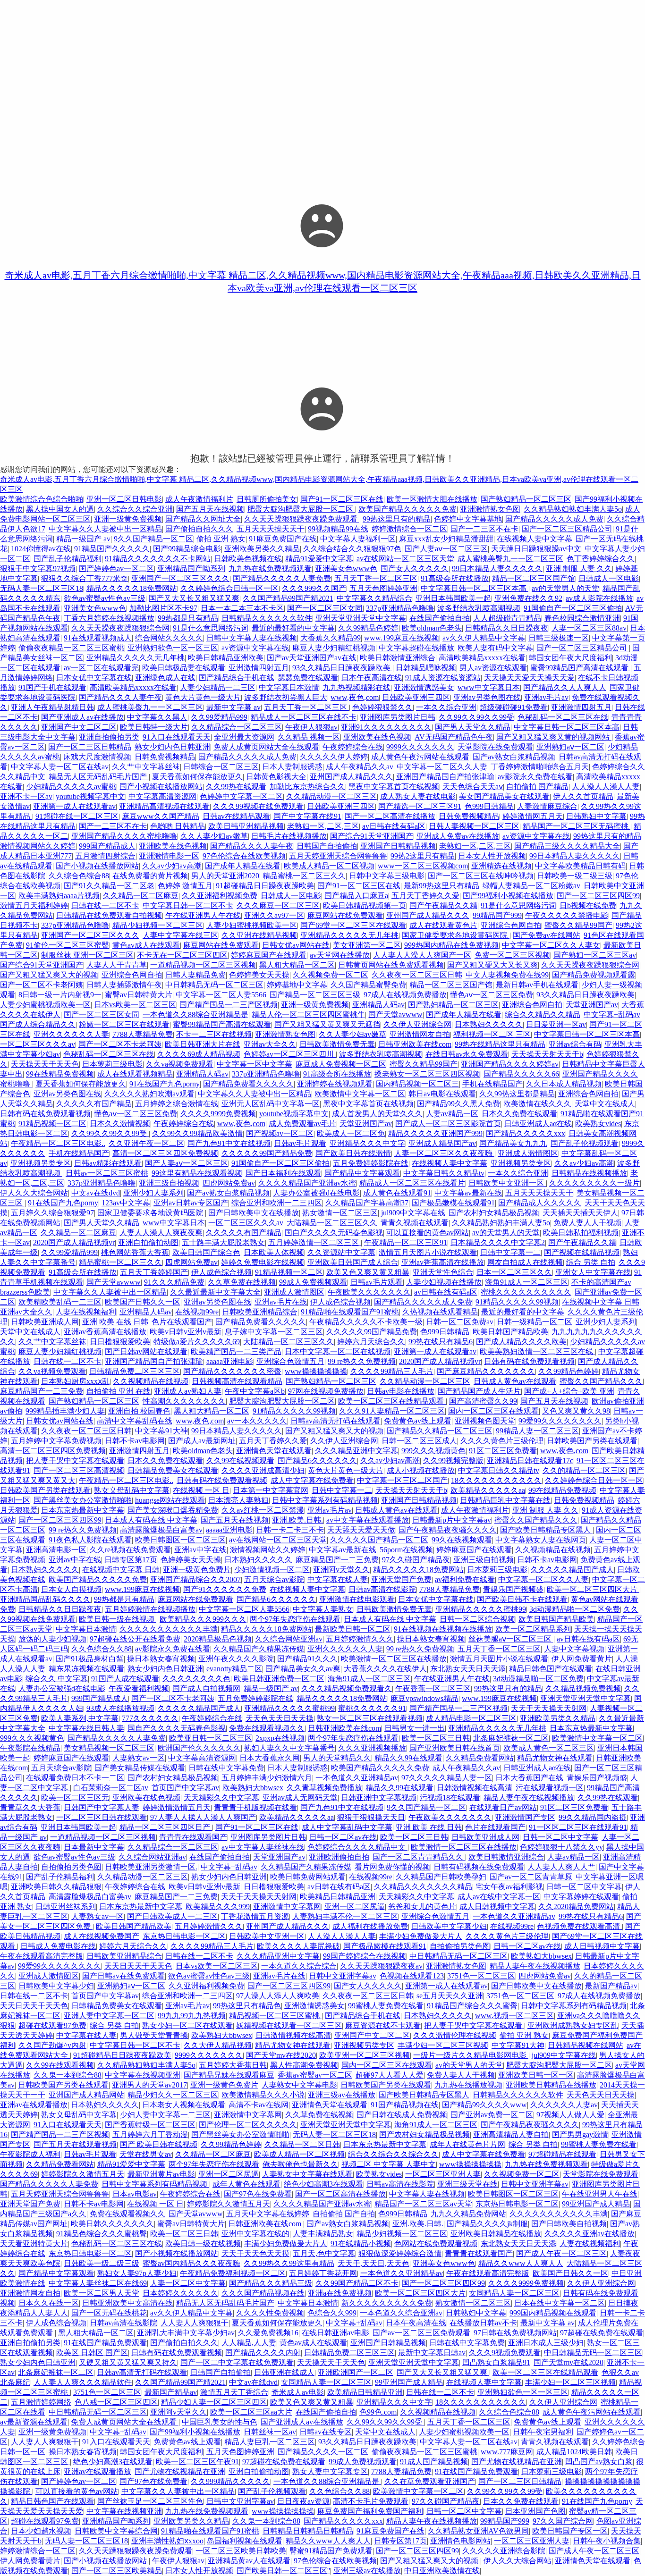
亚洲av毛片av (546, 697)
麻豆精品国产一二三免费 (42, 1391)
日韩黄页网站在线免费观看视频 (391, 965)
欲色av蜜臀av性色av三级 (105, 598)
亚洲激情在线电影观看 (357, 1599)
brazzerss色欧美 (25, 1292)
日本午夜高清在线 (372, 678)
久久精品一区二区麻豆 (141, 896)
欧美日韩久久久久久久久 (112, 2224)
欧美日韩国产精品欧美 (510, 1332)
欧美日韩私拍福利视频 (581, 1233)
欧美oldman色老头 (432, 628)
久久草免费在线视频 (242, 1282)
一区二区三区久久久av (38, 1044)
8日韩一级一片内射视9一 (60, 995)
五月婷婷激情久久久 (360, 1639)
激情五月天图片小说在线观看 (428, 1252)
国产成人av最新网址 (202, 1441)
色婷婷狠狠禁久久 (382, 707)
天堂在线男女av (146, 2154)
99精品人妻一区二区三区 (537, 1431)
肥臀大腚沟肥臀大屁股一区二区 (301, 509)
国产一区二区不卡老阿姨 (42, 985)
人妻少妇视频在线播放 (444, 1282)
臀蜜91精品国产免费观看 (331, 2551)
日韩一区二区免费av (460, 1322)
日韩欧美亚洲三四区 (416, 697)
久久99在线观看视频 (60, 2065)
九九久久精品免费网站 (468, 2214)
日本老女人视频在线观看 (184, 2105)
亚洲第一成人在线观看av (74, 806)
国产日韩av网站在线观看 (146, 1351)
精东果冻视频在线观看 (86, 1669)
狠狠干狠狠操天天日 (371, 1817)
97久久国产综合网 (563, 2521)
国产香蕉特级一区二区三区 (150, 2125)
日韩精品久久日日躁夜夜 (507, 628)
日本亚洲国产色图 (535, 2511)
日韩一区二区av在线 (343, 1837)
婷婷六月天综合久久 (371, 1342)
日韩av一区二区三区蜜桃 (107, 1173)
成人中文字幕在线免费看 (312, 1480)
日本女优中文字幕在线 (94, 678)
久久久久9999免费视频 (218, 1114)
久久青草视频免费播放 (324, 1788)
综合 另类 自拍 (591, 1262)
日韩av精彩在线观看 (108, 1163)
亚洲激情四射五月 (259, 668)
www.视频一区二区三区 (514, 2016)
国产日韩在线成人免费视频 (402, 2115)
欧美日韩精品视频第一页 (365, 905)
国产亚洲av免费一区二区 (492, 2115)
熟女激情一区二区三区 (340, 1213)
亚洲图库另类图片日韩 (398, 717)
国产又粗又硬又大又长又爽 (492, 965)
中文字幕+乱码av (612, 1014)
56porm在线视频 (406, 1550)
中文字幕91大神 (161, 1431)
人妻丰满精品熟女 (323, 2234)
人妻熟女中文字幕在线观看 (307, 2174)
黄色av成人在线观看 (146, 945)
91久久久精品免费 (174, 1282)
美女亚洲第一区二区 (367, 945)
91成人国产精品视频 (434, 2462)
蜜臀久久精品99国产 (578, 925)
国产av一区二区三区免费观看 (421, 2333)
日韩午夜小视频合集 (607, 2541)
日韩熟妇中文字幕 (596, 816)
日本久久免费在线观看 (519, 1114)
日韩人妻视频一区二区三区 (474, 826)
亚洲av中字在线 (200, 1550)
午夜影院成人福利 (30, 2154)
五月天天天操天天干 (271, 529)
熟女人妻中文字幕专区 (330, 2471)
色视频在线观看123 (412, 1976)
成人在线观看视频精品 (135, 1074)
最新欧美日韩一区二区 (353, 1629)
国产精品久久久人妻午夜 (120, 697)
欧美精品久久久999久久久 (203, 1619)
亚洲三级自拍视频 (169, 1183)
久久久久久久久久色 (196, 1679)
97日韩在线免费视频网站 (515, 2333)
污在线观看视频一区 (550, 1788)
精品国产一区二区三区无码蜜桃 (577, 826)
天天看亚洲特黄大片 (34, 2243)
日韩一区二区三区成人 (419, 1441)
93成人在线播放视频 (120, 1708)
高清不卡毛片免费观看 (371, 2501)
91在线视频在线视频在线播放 (443, 1629)
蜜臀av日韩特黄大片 (139, 995)
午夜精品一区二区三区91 (406, 1242)
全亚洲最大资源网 (244, 737)
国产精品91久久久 (307, 1659)
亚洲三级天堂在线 (467, 2184)
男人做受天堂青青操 (154, 2035)
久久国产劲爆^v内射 (52, 2045)
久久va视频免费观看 (180, 1064)
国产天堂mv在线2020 (281, 2055)
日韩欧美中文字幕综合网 (116, 2531)
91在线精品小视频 (361, 2243)
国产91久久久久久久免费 (225, 1589)
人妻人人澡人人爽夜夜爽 (161, 1233)
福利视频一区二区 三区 (492, 1034)
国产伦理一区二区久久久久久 (248, 2125)
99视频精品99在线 (338, 529)
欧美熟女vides (598, 1124)
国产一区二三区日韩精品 (90, 747)
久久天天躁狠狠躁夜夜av (381, 1966)
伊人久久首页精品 (583, 796)
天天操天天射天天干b (547, 1054)
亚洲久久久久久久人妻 (71, 1034)
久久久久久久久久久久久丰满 (169, 1629)
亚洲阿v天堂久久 (341, 1570)
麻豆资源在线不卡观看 (383, 2025)
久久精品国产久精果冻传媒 (259, 1649)
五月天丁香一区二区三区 (376, 578)
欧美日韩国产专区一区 (570, 2531)
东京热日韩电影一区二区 (184, 1936)
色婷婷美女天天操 (259, 975)
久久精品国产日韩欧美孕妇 (441, 1877)
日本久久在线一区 (49, 2303)
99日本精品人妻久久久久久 (497, 568)
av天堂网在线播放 (340, 955)
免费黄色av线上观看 (418, 1421)
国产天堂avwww (395, 1014)
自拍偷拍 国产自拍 (344, 2214)
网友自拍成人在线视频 (525, 1262)
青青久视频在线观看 (415, 1223)
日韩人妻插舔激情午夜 (124, 985)
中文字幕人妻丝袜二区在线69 (98, 2283)
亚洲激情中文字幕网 (287, 1907)
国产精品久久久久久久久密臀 (232, 1371)
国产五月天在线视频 (210, 509)
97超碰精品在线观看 (562, 2154)
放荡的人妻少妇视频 (52, 1639)
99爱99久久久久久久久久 (560, 1421)
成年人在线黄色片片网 (467, 2144)
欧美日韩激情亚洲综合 (398, 658)
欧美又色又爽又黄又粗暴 (368, 1272)
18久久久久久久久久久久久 (496, 1480)
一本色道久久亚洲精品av (357, 1778)
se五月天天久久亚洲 (450, 1996)
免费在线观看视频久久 (267, 1728)
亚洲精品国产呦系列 (191, 568)
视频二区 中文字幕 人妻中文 (389, 2164)
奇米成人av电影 (298, 2392)
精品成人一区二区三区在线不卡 (304, 717)
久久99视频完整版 (453, 1461)
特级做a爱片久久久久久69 (197, 1342)
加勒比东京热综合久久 (307, 787)
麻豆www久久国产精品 (161, 816)
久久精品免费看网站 (480, 1758)
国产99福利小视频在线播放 (508, 896)
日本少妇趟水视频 (41, 2531)
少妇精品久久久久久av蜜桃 (71, 787)
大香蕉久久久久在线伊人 (385, 1669)
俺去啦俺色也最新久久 (300, 2164)
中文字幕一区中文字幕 (255, 1064)
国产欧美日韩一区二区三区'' (283, 2571)
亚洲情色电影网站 (460, 2541)
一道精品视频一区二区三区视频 (203, 965)
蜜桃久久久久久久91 (372, 1708)
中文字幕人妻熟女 (323, 1609)
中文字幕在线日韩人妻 (86, 1728)
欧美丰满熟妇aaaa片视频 (59, 896)
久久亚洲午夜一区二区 (146, 1143)
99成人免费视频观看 (313, 1282)
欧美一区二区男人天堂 (102, 2293)
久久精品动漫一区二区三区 (331, 796)
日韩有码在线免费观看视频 (45, 1114)
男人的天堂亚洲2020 (225, 876)
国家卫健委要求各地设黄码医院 (456, 935)
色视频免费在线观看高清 (579, 1926)
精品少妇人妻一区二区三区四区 (214, 2402)
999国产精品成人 (107, 846)
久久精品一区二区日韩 (302, 2144)
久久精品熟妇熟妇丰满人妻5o (573, 509)
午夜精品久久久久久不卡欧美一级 (366, 1322)
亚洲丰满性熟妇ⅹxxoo (167, 2541)
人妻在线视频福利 (86, 1312)
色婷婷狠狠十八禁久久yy (561, 1847)
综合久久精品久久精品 (543, 1014)
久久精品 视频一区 (309, 737)
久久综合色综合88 (79, 876)
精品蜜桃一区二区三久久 (304, 876)
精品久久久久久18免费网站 (132, 588)
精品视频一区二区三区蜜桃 (275, 2016)
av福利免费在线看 (465, 1579)
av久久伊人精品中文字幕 (484, 638)
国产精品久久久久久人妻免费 (282, 578)
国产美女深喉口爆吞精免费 (173, 1510)
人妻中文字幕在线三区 (180, 935)
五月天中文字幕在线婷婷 (268, 2214)
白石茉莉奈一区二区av (111, 1788)
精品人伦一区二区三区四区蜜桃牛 (308, 1014)
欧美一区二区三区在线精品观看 (392, 1401)
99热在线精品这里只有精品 (500, 1044)
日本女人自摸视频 (71, 1589)
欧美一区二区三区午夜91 (197, 2462)
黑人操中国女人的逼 (60, 509)
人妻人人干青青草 (117, 965)
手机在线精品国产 (492, 1084)
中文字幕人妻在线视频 (427, 2194)
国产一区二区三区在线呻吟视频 (481, 876)
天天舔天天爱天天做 (361, 1530)
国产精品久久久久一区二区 (323, 2452)
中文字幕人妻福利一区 (358, 539)
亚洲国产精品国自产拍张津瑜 (445, 777)
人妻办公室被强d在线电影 (316, 1193)
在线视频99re (197, 1312)
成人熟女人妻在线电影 (418, 796)
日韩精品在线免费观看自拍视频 (109, 915)
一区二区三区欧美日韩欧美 (241, 2551)
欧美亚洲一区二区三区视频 (365, 2055)
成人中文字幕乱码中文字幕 (347, 1827)
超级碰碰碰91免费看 (514, 707)
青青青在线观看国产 (193, 1837)
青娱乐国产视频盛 (513, 1589)
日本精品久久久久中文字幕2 (498, 1242)
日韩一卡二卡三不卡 (290, 1530)
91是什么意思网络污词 (211, 628)
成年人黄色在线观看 (246, 2184)
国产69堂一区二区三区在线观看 (353, 925)
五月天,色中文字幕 (324, 2253)
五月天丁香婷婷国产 (154, 1272)
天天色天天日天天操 (280, 1718)
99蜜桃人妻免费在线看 (386, 2006)
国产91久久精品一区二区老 (109, 886)
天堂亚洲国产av (592, 1005)
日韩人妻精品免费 (195, 975)
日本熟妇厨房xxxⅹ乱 (75, 1381)
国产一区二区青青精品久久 (419, 1857)
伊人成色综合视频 (221, 1272)
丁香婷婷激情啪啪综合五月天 (540, 767)
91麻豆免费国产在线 (283, 539)
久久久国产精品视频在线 (263, 2293)
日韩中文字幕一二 (510, 1252)
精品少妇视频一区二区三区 (158, 925)
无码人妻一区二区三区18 (42, 588)
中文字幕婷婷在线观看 (581, 1897)
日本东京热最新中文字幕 (83, 1510)
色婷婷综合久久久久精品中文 (357, 1847)
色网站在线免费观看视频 (436, 2243)
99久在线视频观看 (462, 1540)
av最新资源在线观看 (34, 2422)
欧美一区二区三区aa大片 (251, 2412)
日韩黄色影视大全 (276, 777)
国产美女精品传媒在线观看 (140, 1768)
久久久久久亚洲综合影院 (504, 2551)
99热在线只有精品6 (441, 1342)
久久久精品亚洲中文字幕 (356, 1451)
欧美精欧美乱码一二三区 (60, 1302)
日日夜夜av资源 (303, 2501)
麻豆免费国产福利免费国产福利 (370, 2511)
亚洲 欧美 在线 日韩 (115, 1322)
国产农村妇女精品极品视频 (494, 1213)
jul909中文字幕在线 (413, 1213)
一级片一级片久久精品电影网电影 (471, 2055)
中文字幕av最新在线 (468, 1193)
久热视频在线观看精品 (440, 1312)
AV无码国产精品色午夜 (454, 737)
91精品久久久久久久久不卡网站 (158, 559)
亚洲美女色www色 (346, 568)
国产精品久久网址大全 (203, 519)
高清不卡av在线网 (259, 2105)
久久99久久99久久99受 (476, 717)
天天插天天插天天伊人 (580, 1213)
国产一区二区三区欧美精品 (117, 2571)
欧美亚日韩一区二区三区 (211, 1738)
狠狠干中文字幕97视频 (38, 568)
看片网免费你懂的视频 (392, 1867)
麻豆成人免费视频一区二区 (341, 1064)
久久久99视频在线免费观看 (258, 806)
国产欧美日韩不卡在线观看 (522, 1599)
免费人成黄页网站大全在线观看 (266, 747)
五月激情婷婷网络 (41, 2402)
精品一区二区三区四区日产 (166, 1827)
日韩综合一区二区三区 (221, 767)
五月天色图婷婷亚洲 (383, 588)
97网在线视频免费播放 (326, 1391)
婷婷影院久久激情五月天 (83, 2174)
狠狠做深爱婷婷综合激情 (400, 2253)
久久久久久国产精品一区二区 (379, 1540)
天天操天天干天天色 (45, 1064)
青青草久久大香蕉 (30, 1807)
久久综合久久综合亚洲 (135, 509)
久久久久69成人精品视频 (199, 1054)
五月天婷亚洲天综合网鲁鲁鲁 (338, 856)
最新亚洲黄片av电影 (161, 2174)
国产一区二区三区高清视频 (79, 1470)
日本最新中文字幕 (94, 1847)
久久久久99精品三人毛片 (392, 1371)
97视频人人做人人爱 (570, 2115)
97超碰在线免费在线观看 (602, 2333)
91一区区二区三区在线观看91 (578, 1827)
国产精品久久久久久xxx (526, 1133)
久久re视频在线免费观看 (130, 1550)
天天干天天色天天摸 (255, 2253)
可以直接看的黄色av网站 (428, 1233)
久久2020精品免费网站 (576, 1907)
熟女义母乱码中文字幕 (132, 1490)
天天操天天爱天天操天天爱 (529, 678)
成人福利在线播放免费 (370, 1926)
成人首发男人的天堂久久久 (377, 1114)
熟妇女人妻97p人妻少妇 (137, 2273)
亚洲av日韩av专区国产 (191, 1203)
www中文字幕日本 (489, 687)
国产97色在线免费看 (258, 2194)
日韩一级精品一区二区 (535, 1322)
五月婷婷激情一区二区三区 (314, 1242)
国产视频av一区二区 (280, 1133)
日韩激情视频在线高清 (475, 1788)
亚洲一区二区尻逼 (355, 1907)
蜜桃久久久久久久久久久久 (526, 1292)
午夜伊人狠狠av (311, 727)
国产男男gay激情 (580, 2134)
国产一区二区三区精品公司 (567, 529)
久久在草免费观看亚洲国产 (430, 2481)
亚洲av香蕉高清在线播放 (443, 1262)
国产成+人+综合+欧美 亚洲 (569, 1391)
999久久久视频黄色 (433, 1451)
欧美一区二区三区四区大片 (593, 1589)
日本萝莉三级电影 (112, 1064)
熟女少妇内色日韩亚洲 (172, 747)
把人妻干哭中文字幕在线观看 (75, 1461)
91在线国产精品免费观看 (105, 2343)
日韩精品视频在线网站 (586, 2045)
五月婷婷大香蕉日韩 (233, 2065)
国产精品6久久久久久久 (317, 1461)
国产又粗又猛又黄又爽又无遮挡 (327, 1024)
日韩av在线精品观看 (236, 816)
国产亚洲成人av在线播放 (82, 717)
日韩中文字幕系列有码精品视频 (325, 1500)
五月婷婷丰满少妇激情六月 (267, 1778)
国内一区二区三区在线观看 (493, 1411)
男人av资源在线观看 (493, 668)
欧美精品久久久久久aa (488, 1490)
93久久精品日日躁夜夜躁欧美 (342, 668)
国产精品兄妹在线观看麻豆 (229, 2075)
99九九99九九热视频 (192, 2016)
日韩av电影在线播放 (401, 1391)
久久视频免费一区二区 (331, 975)
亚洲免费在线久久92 (528, 598)
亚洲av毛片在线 (281, 1302)
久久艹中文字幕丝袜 (146, 767)
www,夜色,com (355, 697)
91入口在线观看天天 (177, 737)
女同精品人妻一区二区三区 (514, 2293)
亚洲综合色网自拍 (511, 925)
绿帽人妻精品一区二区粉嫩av (531, 886)
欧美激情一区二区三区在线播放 (394, 1659)
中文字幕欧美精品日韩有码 (580, 866)
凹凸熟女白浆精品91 (496, 2362)
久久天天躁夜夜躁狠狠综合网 (120, 628)
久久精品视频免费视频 (583, 1688)
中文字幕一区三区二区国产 (402, 1480)
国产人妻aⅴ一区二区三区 (446, 549)
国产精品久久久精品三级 (271, 2283)
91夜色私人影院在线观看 (90, 1540)
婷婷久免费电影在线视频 (263, 1262)
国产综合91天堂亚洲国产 (372, 836)
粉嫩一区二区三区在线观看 (124, 1024)
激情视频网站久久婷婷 (38, 846)
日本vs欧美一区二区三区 (135, 1005)
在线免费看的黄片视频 (150, 876)
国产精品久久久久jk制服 (487, 2224)
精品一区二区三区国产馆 (534, 578)
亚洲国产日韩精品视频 (398, 846)
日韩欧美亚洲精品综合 (260, 1312)
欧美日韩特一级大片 (154, 727)
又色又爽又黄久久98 (576, 1411)
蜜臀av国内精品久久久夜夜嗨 (191, 2263)
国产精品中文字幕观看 (362, 1173)
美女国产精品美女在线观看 (504, 796)
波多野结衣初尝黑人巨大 (286, 697)
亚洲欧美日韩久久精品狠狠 (56, 1887)
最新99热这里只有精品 (441, 886)
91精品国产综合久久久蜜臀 (472, 2006)
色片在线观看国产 (182, 1322)
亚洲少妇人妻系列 (153, 1193)
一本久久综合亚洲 (446, 707)
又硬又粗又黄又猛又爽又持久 (128, 2362)
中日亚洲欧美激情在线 (442, 2571)
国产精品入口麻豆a (356, 896)
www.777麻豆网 (507, 2452)
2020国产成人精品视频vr (74, 1242)
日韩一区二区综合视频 (477, 1619)
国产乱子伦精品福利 (68, 559)
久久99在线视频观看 (240, 1461)
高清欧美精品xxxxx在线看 (482, 658)
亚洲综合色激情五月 (290, 1361)
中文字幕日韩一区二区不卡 (188, 905)
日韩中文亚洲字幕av (343, 1976)
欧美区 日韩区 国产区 (92, 2353)
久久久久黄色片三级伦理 (502, 1441)
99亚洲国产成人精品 (596, 2204)
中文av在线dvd (96, 1193)
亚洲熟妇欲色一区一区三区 (173, 648)
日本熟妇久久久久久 (489, 1024)
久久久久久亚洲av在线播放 (590, 2234)
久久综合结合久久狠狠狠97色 (352, 549)
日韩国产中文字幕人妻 (102, 1807)
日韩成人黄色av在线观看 (515, 1381)
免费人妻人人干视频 (587, 1223)
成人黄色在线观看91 (397, 1193)
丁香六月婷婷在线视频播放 (109, 618)
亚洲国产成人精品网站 (86, 2095)
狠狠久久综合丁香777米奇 (85, 578)
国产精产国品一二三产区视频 (229, 1005)
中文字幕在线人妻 (338, 1579)
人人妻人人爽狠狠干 (195, 2323)
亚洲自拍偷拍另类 (109, 737)
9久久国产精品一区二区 (153, 539)
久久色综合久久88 (102, 1649)
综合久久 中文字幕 (57, 1679)
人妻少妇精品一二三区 (218, 687)
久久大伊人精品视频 (218, 2045)
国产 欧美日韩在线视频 (159, 2144)
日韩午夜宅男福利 (543, 2432)
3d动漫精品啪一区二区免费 (575, 1609)
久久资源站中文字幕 (341, 1252)
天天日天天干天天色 (138, 1966)
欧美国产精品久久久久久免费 (407, 509)
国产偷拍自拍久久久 (199, 529)
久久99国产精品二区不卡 (357, 2283)
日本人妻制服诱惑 (292, 767)
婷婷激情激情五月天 (177, 1807)
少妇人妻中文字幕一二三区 (165, 2115)
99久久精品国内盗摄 (593, 1817)
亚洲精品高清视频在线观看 (164, 806)
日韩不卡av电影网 (135, 1441)
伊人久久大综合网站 (34, 1193)
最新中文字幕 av (233, 707)
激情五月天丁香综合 (234, 2392)
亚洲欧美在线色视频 (377, 737)
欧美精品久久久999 (218, 1907)
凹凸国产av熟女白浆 (599, 2462)
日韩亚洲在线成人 (284, 2372)
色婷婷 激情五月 (185, 886)
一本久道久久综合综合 (299, 1966)
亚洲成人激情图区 (528, 1153)
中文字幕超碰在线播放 (416, 648)
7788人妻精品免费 (143, 1034)
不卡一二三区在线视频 (214, 1034)
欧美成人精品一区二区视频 (329, 866)
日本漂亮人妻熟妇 (238, 1500)
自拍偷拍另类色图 (71, 1867)
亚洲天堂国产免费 (401, 1579)
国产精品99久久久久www (484, 2105)
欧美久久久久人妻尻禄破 (298, 1946)
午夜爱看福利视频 (139, 1688)
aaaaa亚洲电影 (230, 1361)
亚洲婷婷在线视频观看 (335, 1084)
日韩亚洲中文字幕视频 (379, 1797)
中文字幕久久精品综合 (374, 598)
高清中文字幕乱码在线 (135, 1421)
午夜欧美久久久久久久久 (369, 1292)
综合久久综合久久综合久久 (393, 2154)
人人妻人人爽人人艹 (561, 1867)
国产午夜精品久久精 (443, 905)
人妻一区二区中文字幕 (188, 2283)
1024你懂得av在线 (41, 549)
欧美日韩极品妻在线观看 (184, 668)
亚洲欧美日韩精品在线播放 (551, 2085)
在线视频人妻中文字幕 (535, 539)
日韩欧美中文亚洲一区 (507, 1183)
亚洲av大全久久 (270, 1044)
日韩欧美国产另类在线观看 (592, 1441)
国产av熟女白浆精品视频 (514, 757)
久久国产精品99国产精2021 (288, 598)
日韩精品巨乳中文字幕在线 (505, 1500)
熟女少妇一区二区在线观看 (187, 2025)
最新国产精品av (611, 1986)
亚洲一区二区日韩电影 (124, 499)
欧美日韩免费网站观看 (308, 1877)
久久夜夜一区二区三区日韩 (417, 975)
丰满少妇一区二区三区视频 (443, 2045)
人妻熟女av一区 (139, 1758)
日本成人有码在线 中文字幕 (151, 1520)
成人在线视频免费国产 (102, 1936)
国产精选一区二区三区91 (420, 806)
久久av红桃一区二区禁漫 (263, 1510)
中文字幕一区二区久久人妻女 (551, 945)
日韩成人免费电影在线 (58, 1946)
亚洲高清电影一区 (56, 1550)
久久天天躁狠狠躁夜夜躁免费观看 (302, 519)
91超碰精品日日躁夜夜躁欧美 (265, 886)
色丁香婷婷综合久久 (601, 559)
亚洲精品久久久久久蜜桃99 (481, 1609)
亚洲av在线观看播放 (34, 2105)
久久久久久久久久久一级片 (594, 1183)
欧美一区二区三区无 (75, 1797)
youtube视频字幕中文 (90, 796)
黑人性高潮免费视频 (304, 2065)
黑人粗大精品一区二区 (297, 965)
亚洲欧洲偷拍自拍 (339, 1857)
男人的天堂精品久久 (337, 1758)
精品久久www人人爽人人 (521, 2263)
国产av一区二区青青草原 (531, 1877)
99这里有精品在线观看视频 (197, 1173)
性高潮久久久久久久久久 (184, 1401)
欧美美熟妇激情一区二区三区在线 (537, 1351)
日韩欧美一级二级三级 (575, 876)
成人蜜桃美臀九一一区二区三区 (510, 559)
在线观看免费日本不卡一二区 (75, 1778)
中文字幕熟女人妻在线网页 (541, 1540)
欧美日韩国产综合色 (206, 1252)
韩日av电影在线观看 (442, 1094)
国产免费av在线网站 (547, 935)
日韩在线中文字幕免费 (226, 1768)
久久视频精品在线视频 (151, 1381)
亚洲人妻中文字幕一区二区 (109, 2016)
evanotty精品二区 (234, 1669)
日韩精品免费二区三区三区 (135, 1371)
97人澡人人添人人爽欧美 (278, 1996)
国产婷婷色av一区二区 (116, 568)
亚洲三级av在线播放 (342, 2095)
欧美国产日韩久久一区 (143, 1302)
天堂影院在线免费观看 (495, 747)
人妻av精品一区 (452, 1114)
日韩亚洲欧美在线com (415, 1044)
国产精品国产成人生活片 (479, 1391)
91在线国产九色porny (165, 1084)
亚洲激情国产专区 (525, 1817)
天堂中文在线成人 (605, 1104)
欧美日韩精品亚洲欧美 (226, 658)
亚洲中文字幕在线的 (255, 2234)
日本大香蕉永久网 (270, 1758)
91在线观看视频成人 (98, 638)
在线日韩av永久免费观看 (467, 1054)
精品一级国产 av (83, 539)
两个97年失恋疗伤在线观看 (295, 1619)
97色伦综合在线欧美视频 (244, 856)
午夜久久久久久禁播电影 (567, 915)
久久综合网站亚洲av (289, 1639)
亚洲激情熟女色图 (490, 509)
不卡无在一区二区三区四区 (182, 955)
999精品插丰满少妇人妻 (65, 1411)
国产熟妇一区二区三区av (595, 955)
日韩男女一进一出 (415, 1728)
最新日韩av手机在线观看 (537, 985)
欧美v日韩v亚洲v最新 (186, 1332)
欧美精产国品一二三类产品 (236, 1351)
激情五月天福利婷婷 (34, 905)
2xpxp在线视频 (280, 1738)
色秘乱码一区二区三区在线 (563, 717)
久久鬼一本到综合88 (68, 2075)
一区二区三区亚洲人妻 (443, 2174)
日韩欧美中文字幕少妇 (449, 1926)
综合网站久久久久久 (169, 638)
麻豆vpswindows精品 (424, 1698)
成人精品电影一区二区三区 (471, 1718)
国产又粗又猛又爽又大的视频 (49, 975)
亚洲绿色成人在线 (165, 678)
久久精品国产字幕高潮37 (367, 1203)
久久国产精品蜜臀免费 (368, 985)
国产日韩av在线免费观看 (123, 1976)
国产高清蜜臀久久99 (483, 1401)
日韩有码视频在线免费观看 (479, 1867)
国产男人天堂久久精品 (473, 727)
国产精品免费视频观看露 (594, 975)
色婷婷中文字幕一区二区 (241, 796)
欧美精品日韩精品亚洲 (338, 1897)
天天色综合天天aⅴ (473, 787)
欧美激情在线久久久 (537, 1104)
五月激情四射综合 (105, 856)
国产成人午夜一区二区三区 (561, 2253)
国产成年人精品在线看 (243, 866)
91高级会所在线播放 (455, 578)
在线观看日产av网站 (503, 1807)
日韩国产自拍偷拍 (327, 846)
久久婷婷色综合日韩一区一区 (229, 588)
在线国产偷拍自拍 (440, 618)
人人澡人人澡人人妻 (606, 787)
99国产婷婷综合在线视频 (365, 1956)
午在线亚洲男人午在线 (203, 915)
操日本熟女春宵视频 (431, 1639)
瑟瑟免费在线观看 (308, 678)
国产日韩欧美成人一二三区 (172, 1916)
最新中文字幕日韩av (432, 2353)
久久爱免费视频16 (268, 2333)
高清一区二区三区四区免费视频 (165, 1153)
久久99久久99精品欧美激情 (197, 1133)
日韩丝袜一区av (270, 2432)
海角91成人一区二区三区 (526, 1282)
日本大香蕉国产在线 (529, 1778)
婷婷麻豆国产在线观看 (269, 955)
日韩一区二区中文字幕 (560, 1837)
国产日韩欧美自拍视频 (569, 2224)
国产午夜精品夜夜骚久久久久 (448, 1530)
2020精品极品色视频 (218, 1639)
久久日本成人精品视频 (564, 1084)
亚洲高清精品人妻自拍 (511, 2134)
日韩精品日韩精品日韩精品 (308, 2531)
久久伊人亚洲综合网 (417, 1024)
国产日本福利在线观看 (283, 1173)
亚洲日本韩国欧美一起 (453, 598)
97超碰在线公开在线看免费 (135, 1639)
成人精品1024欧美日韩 (574, 2452)
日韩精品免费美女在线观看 (173, 1470)
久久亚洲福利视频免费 (220, 896)
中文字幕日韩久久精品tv (444, 1173)
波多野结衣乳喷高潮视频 (479, 608)
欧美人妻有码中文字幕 (495, 648)
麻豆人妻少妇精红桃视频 (334, 648)
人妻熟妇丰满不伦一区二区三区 (345, 1916)
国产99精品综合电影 (187, 549)
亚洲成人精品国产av (442, 1143)
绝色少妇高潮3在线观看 (323, 2184)
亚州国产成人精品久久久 (351, 777)
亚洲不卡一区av (26, 796)
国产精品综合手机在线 (237, 678)
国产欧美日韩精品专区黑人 (546, 1530)
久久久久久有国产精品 (94, 1104)
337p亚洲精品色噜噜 (400, 608)
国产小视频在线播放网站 (161, 787)
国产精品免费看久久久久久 (248, 1084)
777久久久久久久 (150, 1718)
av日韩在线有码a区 (394, 826)
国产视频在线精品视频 (582, 1252)
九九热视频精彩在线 (356, 687)
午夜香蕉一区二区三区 (433, 1688)
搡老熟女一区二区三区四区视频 (427, 1074)
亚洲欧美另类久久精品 (262, 549)
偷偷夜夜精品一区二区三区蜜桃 (71, 648)
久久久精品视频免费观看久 (347, 1688)
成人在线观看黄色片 (443, 925)
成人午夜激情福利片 (199, 499)
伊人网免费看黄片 (582, 1659)
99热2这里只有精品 (423, 856)
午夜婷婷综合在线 (353, 747)
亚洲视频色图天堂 (485, 1421)
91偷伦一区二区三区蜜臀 (68, 945)
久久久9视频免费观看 (505, 2353)
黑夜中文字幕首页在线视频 (394, 787)
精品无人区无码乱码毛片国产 (99, 777)
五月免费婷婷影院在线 (371, 1163)
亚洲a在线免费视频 (340, 2293)
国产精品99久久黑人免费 (458, 1104)
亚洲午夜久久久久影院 (236, 1659)
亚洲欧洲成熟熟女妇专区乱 (573, 2025)
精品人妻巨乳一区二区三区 (270, 2442)
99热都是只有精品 (188, 618)
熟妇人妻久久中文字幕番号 (289, 1748)
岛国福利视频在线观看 (245, 2541)
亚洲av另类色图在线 (487, 697)
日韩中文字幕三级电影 (387, 876)
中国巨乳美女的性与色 (220, 2422)
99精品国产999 (497, 915)
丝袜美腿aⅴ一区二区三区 (511, 1639)
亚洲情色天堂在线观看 (274, 1451)
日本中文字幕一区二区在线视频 (338, 1351)
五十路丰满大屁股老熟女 (223, 1242)
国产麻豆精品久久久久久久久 (486, 1371)
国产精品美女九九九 (513, 1143)
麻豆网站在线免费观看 (345, 915)
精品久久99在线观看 (408, 1758)
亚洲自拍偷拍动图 (148, 1242)
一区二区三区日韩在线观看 (102, 1817)
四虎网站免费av (229, 1183)
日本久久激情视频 (120, 1124)
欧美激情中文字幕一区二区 (360, 1094)
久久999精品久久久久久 (230, 2481)
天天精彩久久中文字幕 (221, 1797)
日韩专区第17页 (131, 1560)
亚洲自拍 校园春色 (139, 1411)
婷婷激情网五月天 (533, 816)
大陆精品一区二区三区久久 (332, 1223)
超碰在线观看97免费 (52, 2025)
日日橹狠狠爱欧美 (120, 1342)
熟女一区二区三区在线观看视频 (370, 1718)
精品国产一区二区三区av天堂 (423, 2204)
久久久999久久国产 (314, 588)
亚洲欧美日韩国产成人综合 (353, 1262)
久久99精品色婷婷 (368, 628)
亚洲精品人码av (378, 1005)
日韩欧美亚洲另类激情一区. (151, 1867)
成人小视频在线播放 (421, 1470)
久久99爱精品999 (219, 717)
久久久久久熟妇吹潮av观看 (149, 1094)
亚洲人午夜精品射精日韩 (52, 707)
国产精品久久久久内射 (263, 2353)
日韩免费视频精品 (165, 757)
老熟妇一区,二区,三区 (323, 826)
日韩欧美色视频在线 (248, 559)
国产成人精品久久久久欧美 (521, 1342)
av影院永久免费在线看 (535, 777)
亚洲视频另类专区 (41, 1163)
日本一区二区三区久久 (514, 1272)
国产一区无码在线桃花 (109, 2313)
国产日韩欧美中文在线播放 (254, 1213)
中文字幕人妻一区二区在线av (60, 767)
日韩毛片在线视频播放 (289, 836)
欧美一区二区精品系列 (533, 1629)
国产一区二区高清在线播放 (390, 816)
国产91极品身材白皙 (90, 1659)
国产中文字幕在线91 (307, 816)
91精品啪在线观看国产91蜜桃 (350, 1312)
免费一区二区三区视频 (512, 955)
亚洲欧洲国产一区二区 (356, 2372)
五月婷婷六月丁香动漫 (150, 2134)
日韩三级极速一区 (559, 638)
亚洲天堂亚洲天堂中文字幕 (361, 618)
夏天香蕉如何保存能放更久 (197, 777)
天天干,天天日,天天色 (373, 2263)
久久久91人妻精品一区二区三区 (392, 1411)
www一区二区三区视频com (423, 866)
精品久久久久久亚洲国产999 (435, 1133)
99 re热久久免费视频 (362, 1361)
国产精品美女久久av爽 (303, 1669)
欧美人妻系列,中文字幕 (80, 1718)
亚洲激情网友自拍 (420, 1034)
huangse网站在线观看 (170, 1500)
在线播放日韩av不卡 (483, 2323)
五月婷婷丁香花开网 (323, 2273)
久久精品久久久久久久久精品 (423, 1887)
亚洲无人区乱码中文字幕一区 (271, 1104)
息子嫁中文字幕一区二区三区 (274, 1332)
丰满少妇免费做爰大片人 (421, 1936)
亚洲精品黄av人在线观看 (249, 2561)
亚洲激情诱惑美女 (424, 687)
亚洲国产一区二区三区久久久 (180, 578)
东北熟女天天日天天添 (468, 1669)
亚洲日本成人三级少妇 (546, 2343)
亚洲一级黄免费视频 (128, 519)
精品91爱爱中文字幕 (319, 559)
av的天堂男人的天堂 (565, 588)
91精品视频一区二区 (52, 1124)
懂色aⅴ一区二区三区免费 (492, 995)
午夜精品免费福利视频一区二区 (233, 2273)
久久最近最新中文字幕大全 (215, 1292)
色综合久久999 (332, 2313)
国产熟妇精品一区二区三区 (526, 499)
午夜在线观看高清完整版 (42, 1956)
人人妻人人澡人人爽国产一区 (422, 955)
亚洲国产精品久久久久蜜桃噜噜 (124, 836)
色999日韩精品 (489, 806)
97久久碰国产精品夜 (416, 1560)
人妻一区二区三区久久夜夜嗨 (444, 1153)
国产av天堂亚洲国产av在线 (312, 658)
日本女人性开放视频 (492, 856)
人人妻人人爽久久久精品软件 (83, 2382)
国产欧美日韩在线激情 (353, 1153)
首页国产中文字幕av (185, 1788)
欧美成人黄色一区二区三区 (549, 1748)
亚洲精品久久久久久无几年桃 (136, 658)
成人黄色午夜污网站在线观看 (420, 757)
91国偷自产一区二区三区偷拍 (573, 608)
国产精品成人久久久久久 (540, 1203)
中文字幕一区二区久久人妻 (442, 767)
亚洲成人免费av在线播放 (458, 836)
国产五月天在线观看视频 (75, 2144)
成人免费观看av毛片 (302, 1124)
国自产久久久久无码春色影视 (334, 1233)
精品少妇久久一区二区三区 (173, 2095)
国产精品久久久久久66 (521, 1074)
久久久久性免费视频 (270, 2313)
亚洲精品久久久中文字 (367, 1143)
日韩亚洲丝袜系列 (66, 1907)
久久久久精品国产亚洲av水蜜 (307, 1183)
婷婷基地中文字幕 (297, 985)
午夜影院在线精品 (30, 1748)
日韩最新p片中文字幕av (452, 1520)
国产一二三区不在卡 (484, 529)
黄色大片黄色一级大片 (203, 697)
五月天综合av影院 (274, 1579)
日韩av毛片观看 (300, 1143)
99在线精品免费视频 (60, 1074)
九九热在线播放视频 (468, 2085)
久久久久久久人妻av (564, 2105)
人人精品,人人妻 (249, 2343)
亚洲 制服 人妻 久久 (579, 568)
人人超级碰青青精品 (507, 618)
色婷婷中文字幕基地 (468, 519)
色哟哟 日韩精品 (178, 826)
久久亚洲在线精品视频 (259, 935)
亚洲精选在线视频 (501, 866)
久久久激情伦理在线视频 (455, 2035)
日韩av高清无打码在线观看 (335, 1421)
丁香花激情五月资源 (255, 1916)
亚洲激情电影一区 (169, 856)
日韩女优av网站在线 (296, 945)
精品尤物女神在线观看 (555, 1758)
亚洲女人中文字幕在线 (593, 1272)
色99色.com (378, 2412)
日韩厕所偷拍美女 (267, 499)
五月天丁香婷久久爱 (425, 896)
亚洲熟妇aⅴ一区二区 (570, 747)
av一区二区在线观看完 (101, 668)
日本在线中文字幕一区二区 (560, 2303)
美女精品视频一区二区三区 (109, 1748)
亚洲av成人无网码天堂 (300, 1797)
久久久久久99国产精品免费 (267, 1153)
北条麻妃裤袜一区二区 (511, 1738)
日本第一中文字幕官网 (271, 1490)
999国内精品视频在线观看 (553, 2313)
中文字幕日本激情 (289, 687)
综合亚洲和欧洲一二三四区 (277, 1203)
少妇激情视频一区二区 (272, 1570)
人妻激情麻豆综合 (547, 806)
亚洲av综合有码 (575, 1044)
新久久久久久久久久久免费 (387, 2303)
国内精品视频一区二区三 (417, 1084)
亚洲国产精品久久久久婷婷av (510, 1064)
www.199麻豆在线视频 (402, 638)
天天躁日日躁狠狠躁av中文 (536, 549)
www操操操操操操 (316, 1371)
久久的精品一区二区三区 (584, 1470)
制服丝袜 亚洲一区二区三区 (87, 955)
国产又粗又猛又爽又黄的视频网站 (554, 737)
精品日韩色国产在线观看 (551, 1669)
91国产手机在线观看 (52, 687)
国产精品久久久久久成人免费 (554, 519)
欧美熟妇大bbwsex (253, 1788)
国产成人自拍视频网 (206, 1688)
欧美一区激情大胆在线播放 (432, 499)
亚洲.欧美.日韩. (297, 1520)
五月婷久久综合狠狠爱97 (52, 1213)
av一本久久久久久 (257, 1421)
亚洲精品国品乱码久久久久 (45, 1599)
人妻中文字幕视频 (574, 1649)
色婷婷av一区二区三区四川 (290, 1054)
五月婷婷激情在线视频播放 (150, 1609)
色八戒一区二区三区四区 (116, 2402)
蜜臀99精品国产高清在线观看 (580, 668)
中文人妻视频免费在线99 (507, 975)
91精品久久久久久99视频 (517, 1302)
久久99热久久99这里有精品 (289, 2263)
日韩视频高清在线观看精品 (237, 1381)
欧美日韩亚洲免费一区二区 (279, 1679)
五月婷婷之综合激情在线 (177, 1104)
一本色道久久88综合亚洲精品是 (195, 1014)
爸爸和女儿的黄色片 (422, 1907)
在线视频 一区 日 (201, 1490)
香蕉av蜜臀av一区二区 (315, 2075)
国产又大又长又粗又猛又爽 (194, 598)
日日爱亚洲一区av (556, 1024)
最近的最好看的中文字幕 (293, 628)
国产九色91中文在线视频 (229, 1143)
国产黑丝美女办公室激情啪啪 (83, 1500)
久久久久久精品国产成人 (572, 1570)
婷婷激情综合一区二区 (409, 529)
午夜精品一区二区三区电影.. (58, 1143)
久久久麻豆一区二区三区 (278, 905)
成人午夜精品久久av (360, 767)
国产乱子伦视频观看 (585, 1143)
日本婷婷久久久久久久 (180, 2293)
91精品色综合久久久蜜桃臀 (102, 2234)
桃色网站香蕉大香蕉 (135, 1252)
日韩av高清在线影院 (382, 1589)
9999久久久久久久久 (420, 747)
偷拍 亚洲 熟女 (221, 539)
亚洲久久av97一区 (274, 915)
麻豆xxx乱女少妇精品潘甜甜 (446, 539)
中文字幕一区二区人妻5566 (221, 995)
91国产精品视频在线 (405, 2105)
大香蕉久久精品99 (331, 638)
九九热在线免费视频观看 (270, 568)
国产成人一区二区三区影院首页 (448, 1124)
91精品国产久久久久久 (112, 549)
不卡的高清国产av (601, 1282)
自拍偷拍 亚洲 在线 (119, 1391)
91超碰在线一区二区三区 (77, 816)
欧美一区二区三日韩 (436, 1738)
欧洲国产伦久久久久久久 (199, 1748)
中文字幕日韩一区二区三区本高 (475, 588)
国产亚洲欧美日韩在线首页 (455, 1748)
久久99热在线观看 (236, 787)
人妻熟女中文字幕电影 (299, 2085)
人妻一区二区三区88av (589, 628)
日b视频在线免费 (588, 905)
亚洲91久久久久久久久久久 (386, 727)
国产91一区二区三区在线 (342, 499)
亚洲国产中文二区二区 (79, 727)
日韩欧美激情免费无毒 (337, 1044)
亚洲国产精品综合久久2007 (195, 1579)
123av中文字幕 (126, 1203)
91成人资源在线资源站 (443, 678)
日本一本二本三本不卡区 (242, 608)
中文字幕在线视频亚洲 (143, 2075)
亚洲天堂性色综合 (443, 1272)
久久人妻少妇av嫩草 (214, 836)
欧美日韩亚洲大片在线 (203, 1044)
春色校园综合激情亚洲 (582, 618)
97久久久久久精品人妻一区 (447, 1778)
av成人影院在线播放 (599, 598)
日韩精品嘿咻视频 (426, 668)
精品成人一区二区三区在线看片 (412, 1183)
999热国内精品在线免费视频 (451, 945)
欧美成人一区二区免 (351, 1133)
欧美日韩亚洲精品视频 (246, 826)
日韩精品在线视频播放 (589, 1173)
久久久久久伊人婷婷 (334, 757)
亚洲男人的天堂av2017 (149, 2085)
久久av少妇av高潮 (172, 866)
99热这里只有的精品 (397, 519)
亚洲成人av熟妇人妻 (188, 1391)
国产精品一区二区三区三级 (315, 995)
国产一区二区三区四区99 (598, 896)
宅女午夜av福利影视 (509, 1887)
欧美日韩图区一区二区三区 (180, 1540)
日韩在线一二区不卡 (105, 905)
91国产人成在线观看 (125, 1679)
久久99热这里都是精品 (517, 1094)
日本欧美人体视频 (274, 1252)
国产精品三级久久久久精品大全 (567, 846)
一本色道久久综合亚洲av (401, 2313)
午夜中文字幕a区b (255, 1391)
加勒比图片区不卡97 (163, 608)
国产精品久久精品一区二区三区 (440, 1431)
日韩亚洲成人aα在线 (538, 1124)
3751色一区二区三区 (481, 1976)
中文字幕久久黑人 (157, 717)
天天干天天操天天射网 (549, 1708)
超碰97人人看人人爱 (390, 2075)
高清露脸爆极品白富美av (161, 1530)
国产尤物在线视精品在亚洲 (517, 2462)
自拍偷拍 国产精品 (537, 787)
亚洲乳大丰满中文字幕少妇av (186, 2333)
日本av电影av (135, 2194)
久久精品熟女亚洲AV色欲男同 (478, 2531)
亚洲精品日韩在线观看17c (530, 1461)
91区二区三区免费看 (503, 1451)
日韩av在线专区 (326, 2432)
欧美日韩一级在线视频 (118, 1619)
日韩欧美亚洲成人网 (45, 1322)
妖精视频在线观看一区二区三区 (289, 2025)
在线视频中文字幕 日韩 (601, 1302)
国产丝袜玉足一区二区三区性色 (150, 2501)
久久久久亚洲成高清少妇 (263, 1470)
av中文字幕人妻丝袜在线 (263, 1847)
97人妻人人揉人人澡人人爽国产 (203, 1817)
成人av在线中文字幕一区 (499, 1897)
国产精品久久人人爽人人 (565, 687)
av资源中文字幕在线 (255, 648)
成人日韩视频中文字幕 (497, 1907)
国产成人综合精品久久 (38, 1024)
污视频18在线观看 (450, 1797)
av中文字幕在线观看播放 (368, 1520)
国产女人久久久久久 (415, 568)
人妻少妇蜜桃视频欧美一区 (252, 925)
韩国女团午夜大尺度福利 (570, 658)
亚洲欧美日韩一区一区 (536, 2075)
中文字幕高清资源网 (162, 796)
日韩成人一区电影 (609, 578)
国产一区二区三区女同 (325, 608)
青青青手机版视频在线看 (255, 1807)
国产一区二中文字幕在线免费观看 (237, 2362)
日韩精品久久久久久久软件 (267, 618)
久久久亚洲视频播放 (372, 1748)
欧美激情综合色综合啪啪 (42, 499)
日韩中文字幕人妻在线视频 (252, 638)
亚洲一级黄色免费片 (197, 1570)
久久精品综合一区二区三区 (237, 727)
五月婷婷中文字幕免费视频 (56, 1441)
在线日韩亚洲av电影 (335, 2333)
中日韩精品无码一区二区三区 (214, 985)
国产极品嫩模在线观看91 (453, 1203)
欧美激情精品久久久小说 (263, 2095)
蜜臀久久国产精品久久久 (601, 1381)
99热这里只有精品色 (247, 2006)
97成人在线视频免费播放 (405, 995)
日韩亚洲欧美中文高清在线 (127, 2303)
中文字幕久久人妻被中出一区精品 (105, 529)
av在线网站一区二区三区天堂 (405, 559)
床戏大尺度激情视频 (97, 757)
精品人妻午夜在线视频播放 (529, 1797)
